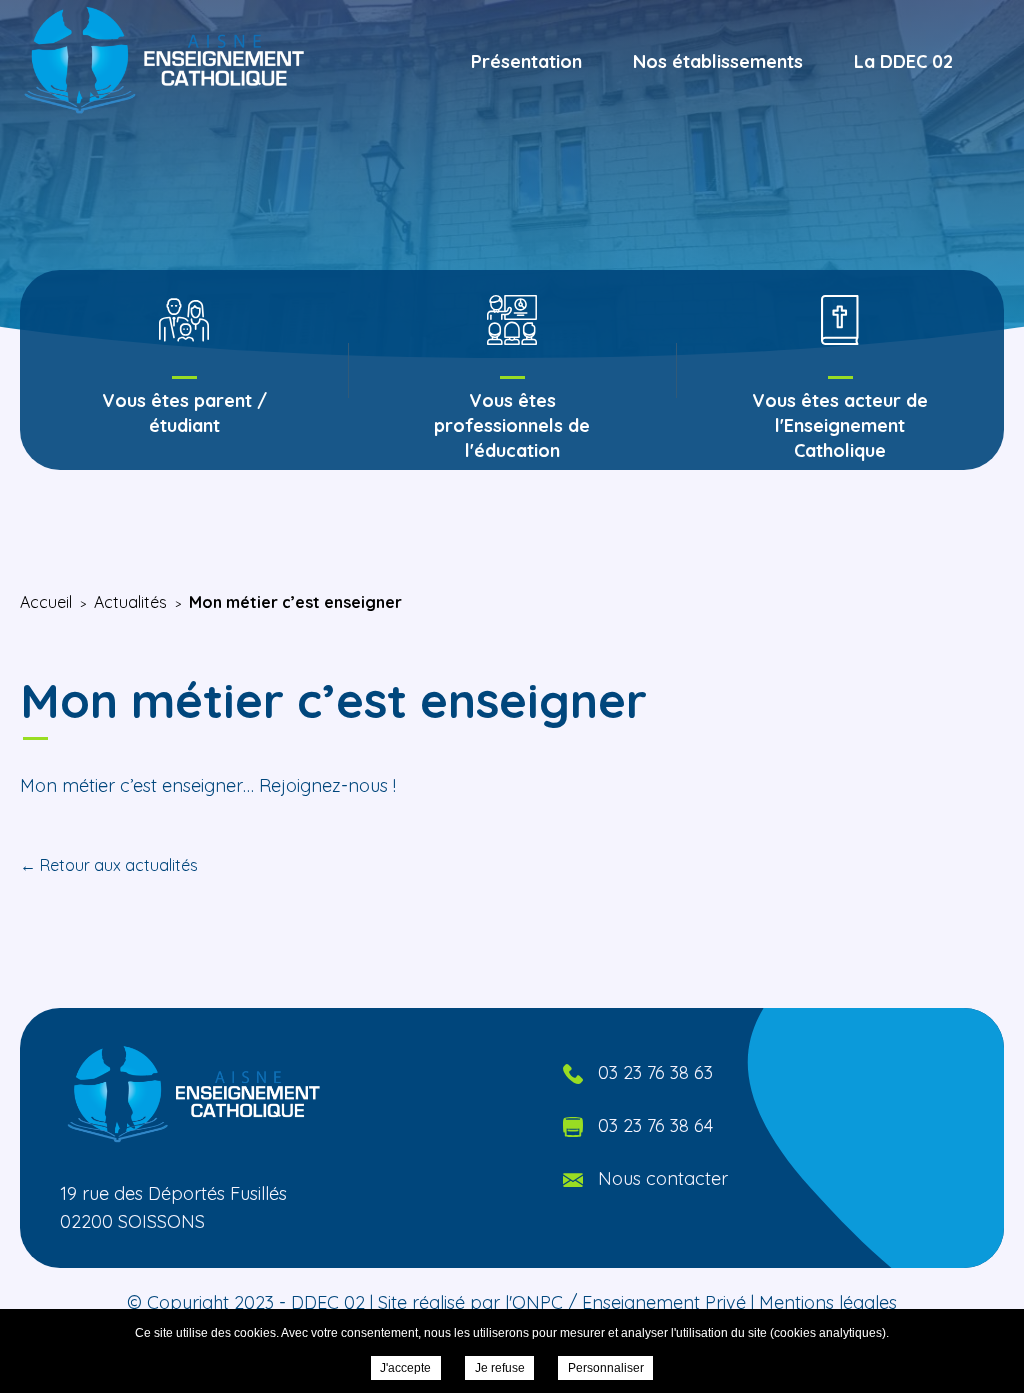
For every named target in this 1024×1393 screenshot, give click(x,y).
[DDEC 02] (166, 61)
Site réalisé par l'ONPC (470, 1302)
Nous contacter (663, 1178)
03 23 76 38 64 (655, 1125)
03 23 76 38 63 (655, 1072)
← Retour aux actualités (109, 865)
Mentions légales (828, 1302)
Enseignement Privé (664, 1302)
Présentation (526, 61)
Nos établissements (718, 61)
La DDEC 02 (903, 61)
